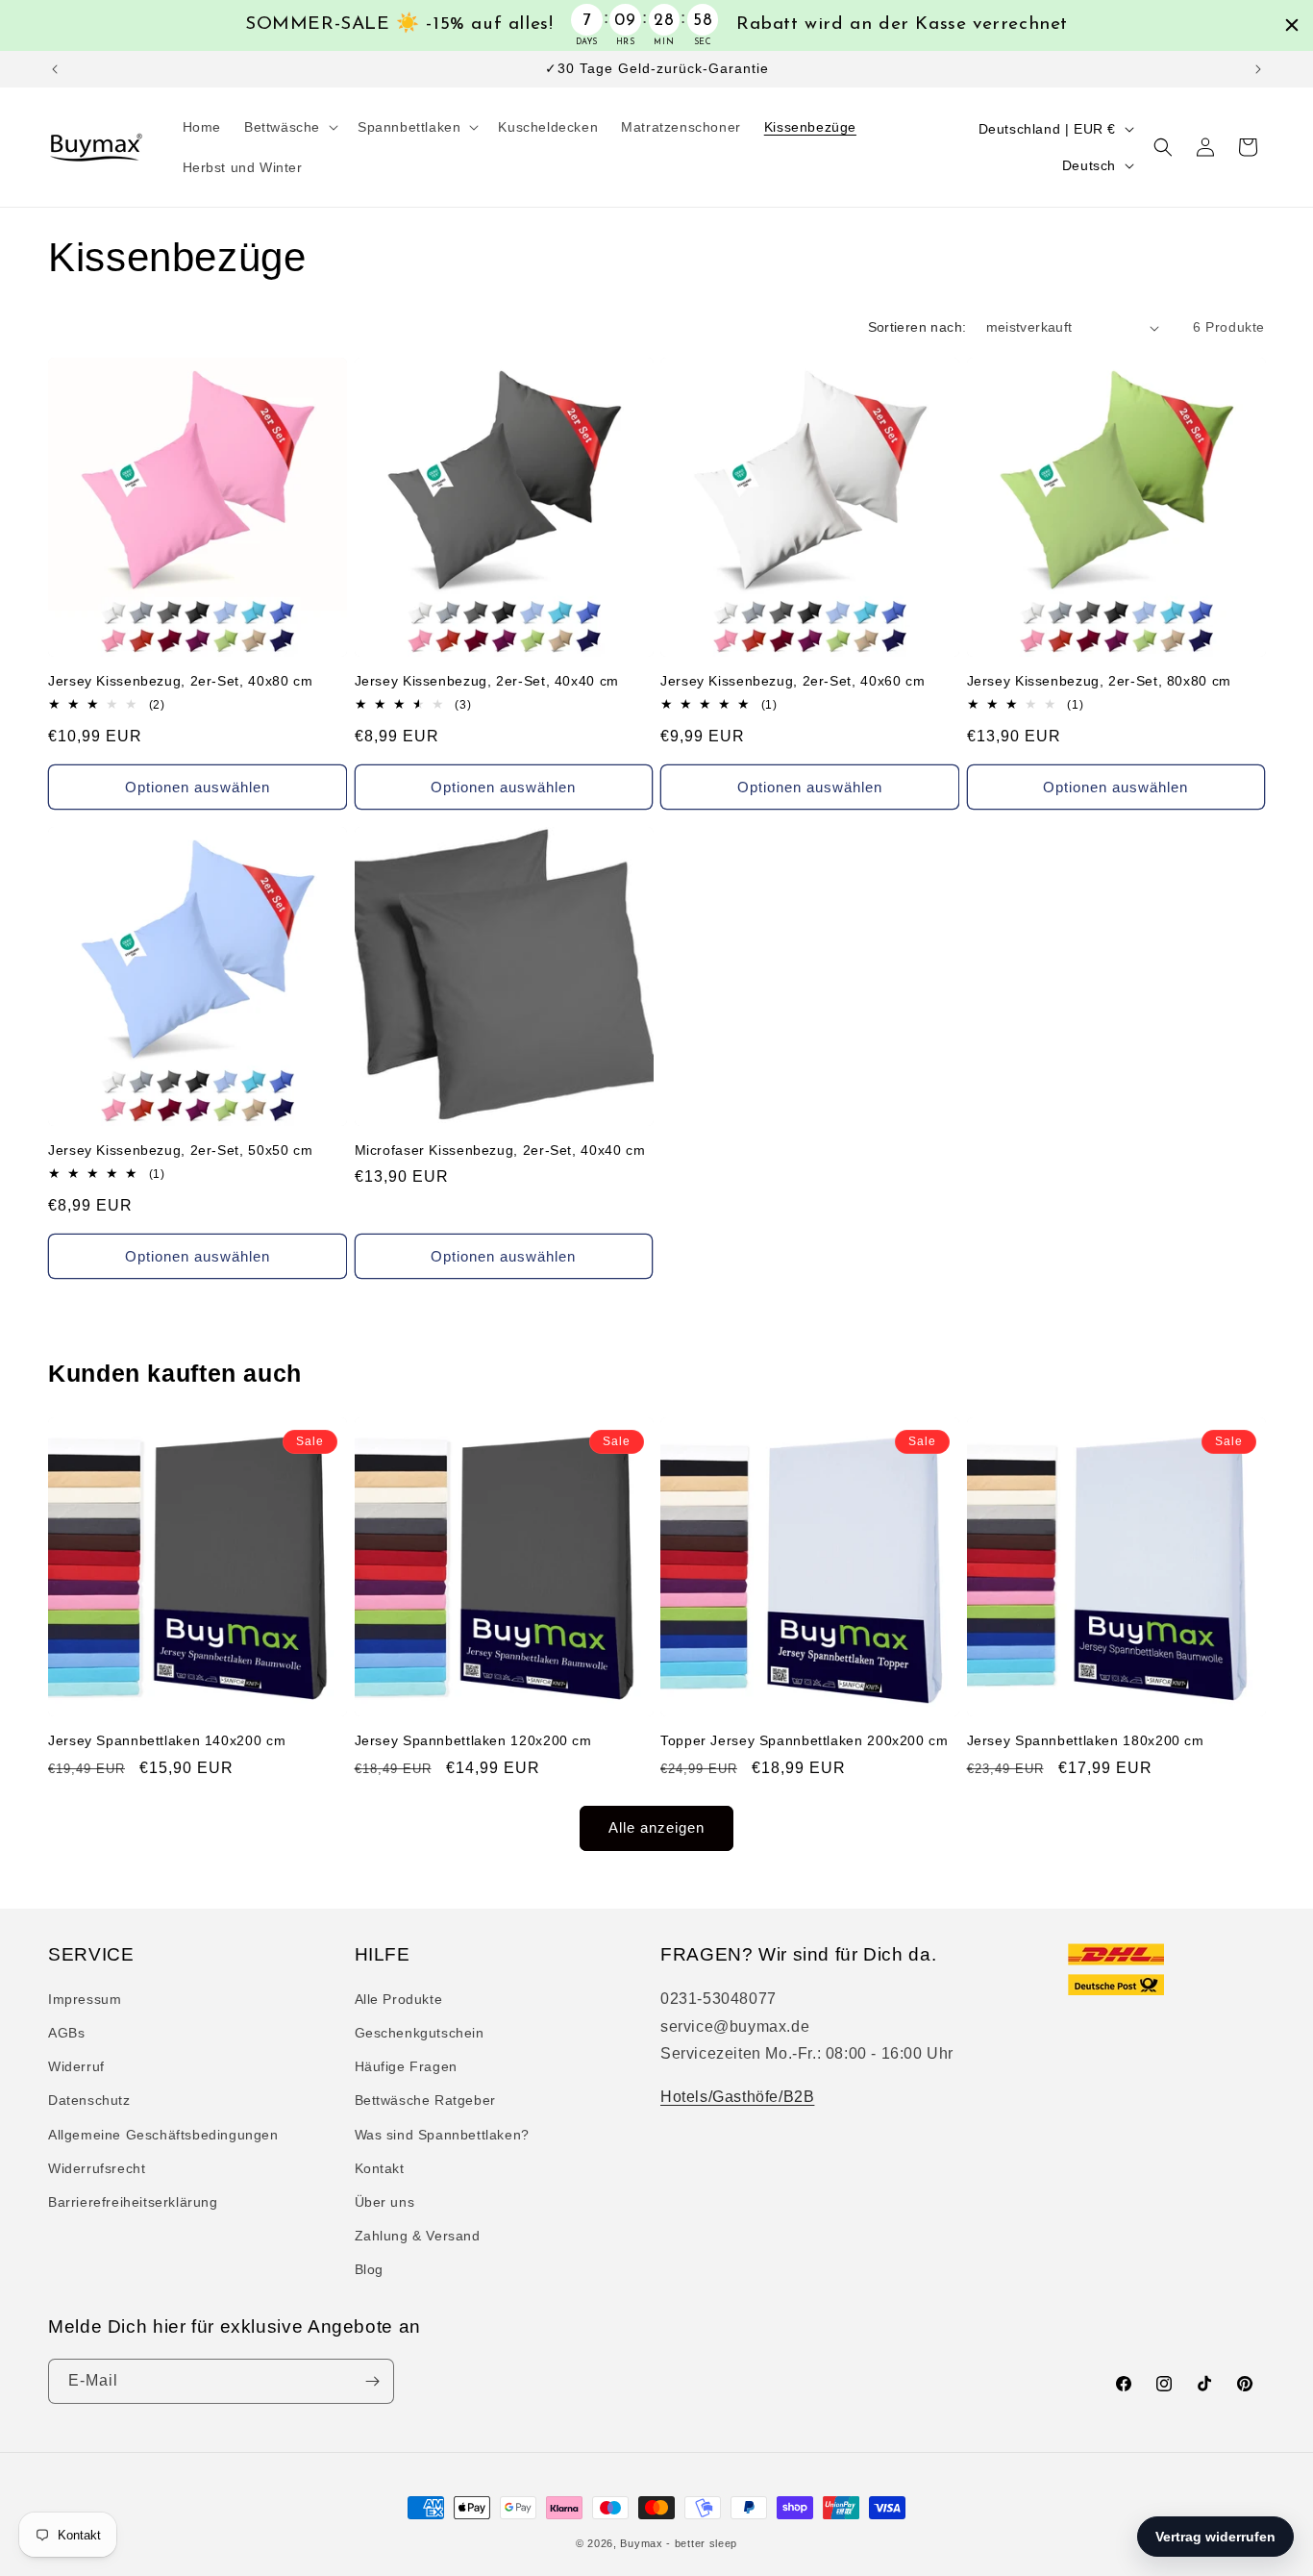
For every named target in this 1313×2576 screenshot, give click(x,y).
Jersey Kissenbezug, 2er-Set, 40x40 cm (487, 681)
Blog (369, 2269)
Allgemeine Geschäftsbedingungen (163, 2135)
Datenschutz (89, 2100)
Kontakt (380, 2168)
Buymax (641, 2543)
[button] (289, 127)
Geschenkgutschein (420, 2033)
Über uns (385, 2202)
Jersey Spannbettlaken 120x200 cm (473, 1741)
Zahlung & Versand (418, 2236)
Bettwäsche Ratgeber (425, 2100)
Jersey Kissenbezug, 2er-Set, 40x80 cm (180, 681)
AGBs (66, 2033)
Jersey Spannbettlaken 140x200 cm (167, 1741)
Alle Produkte (399, 1999)
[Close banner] (1292, 25)
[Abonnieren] (372, 2381)
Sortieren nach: (917, 327)
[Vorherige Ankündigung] (55, 69)
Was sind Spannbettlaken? (442, 2135)
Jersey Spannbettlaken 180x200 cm (1086, 1741)
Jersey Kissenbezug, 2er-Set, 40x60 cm (793, 681)
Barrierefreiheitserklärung (133, 2202)
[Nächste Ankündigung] (1258, 69)
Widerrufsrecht (97, 2168)
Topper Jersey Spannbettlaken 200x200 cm (805, 1741)
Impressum (85, 1999)
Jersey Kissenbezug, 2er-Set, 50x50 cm (180, 1150)
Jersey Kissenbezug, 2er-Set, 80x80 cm (1099, 681)
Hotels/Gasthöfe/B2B (737, 2097)
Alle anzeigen (656, 1827)
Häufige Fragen (406, 2066)
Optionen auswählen (198, 787)
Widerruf (76, 2066)
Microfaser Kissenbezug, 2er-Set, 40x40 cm (500, 1150)
